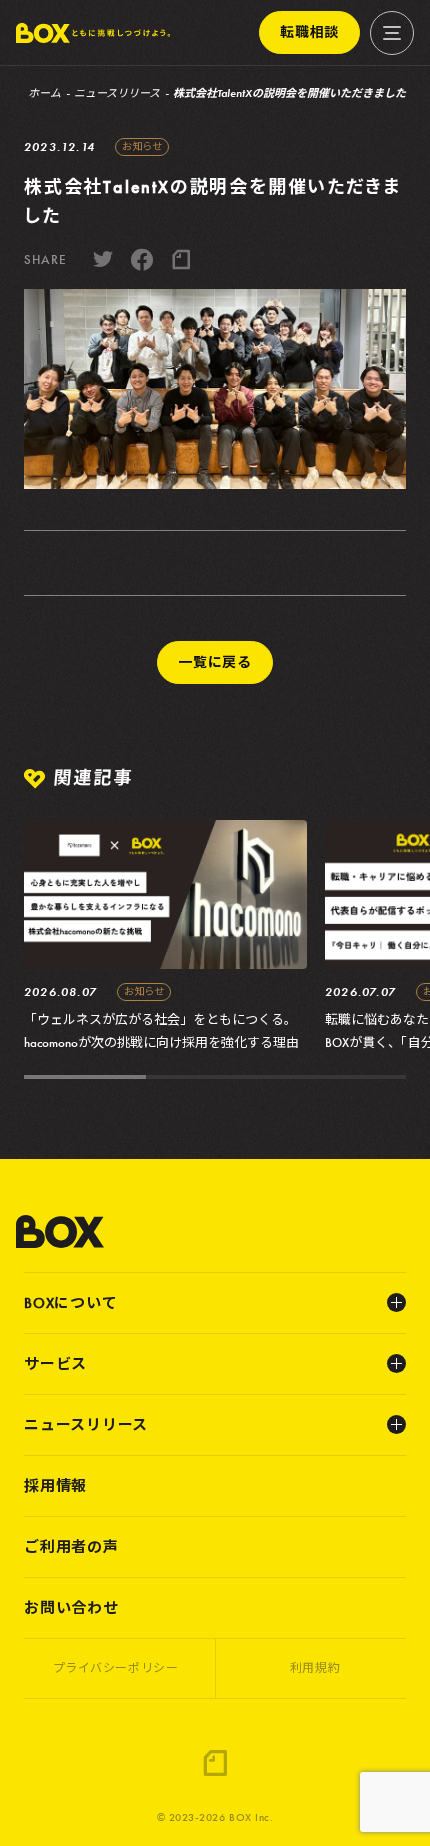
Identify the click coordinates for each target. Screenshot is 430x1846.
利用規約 (315, 1668)
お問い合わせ (71, 1608)
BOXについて (70, 1303)
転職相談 (309, 32)
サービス (55, 1364)
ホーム (44, 93)
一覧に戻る (215, 662)
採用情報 (55, 1486)
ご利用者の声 (71, 1547)
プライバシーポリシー (116, 1668)
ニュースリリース (117, 93)
